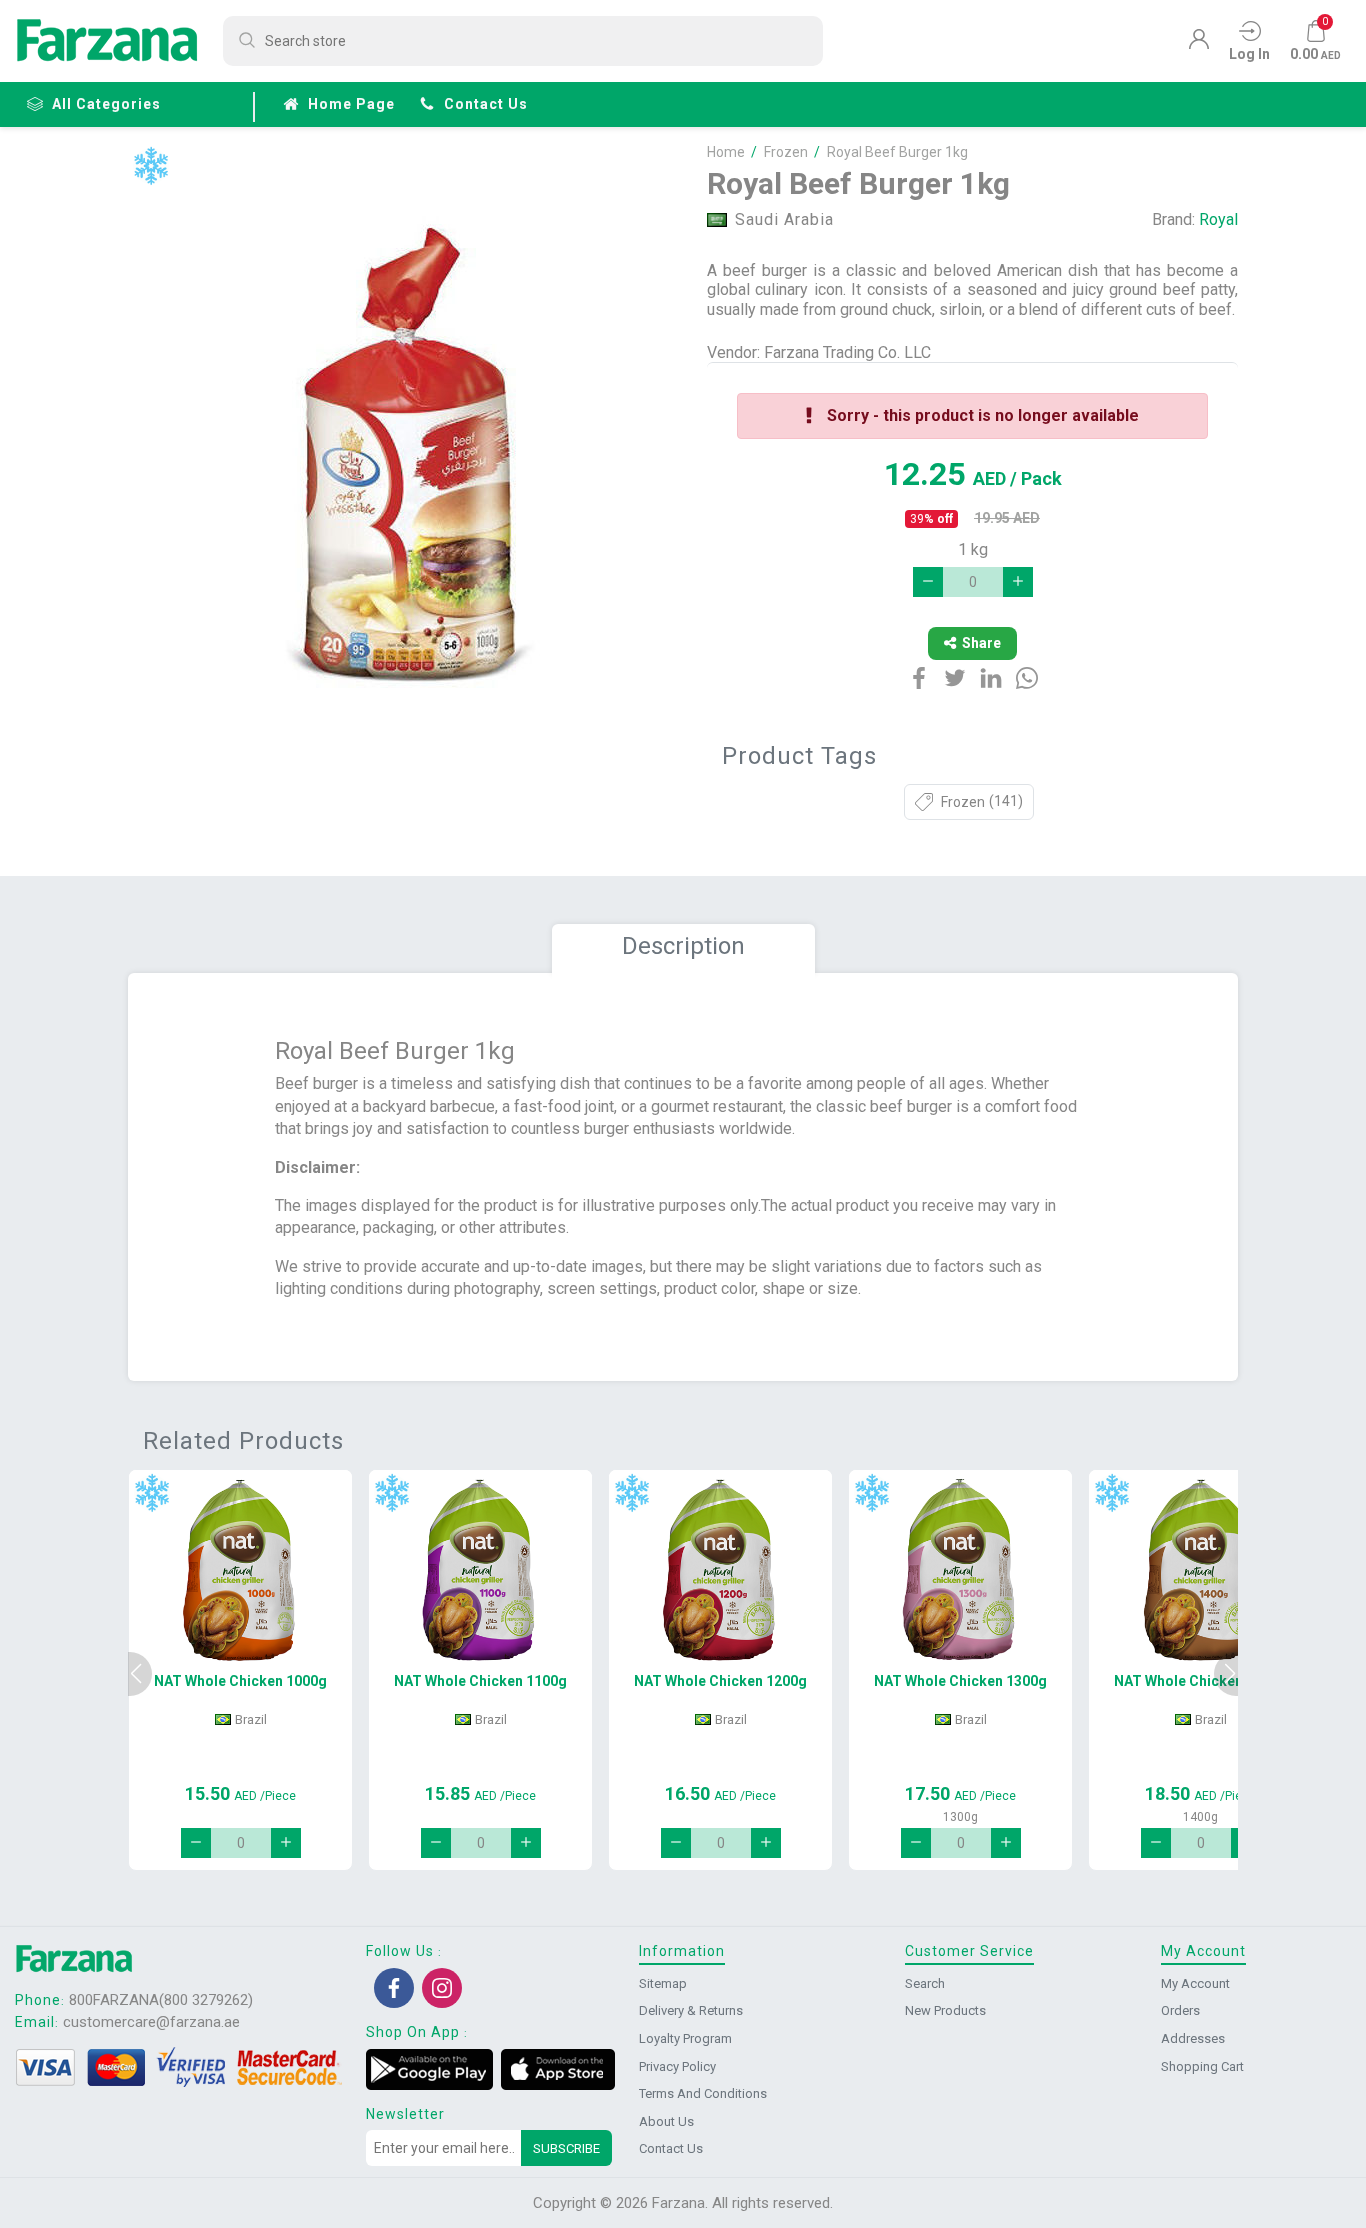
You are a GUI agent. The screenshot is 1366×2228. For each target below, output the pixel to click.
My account (1195, 1983)
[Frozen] (150, 166)
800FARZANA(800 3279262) (161, 2000)
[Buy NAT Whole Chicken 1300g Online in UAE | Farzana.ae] (960, 1570)
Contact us (486, 104)
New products (945, 2010)
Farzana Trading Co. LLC (847, 352)
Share (981, 643)
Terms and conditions (703, 2093)
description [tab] (683, 946)
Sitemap (663, 1983)
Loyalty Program (685, 2038)
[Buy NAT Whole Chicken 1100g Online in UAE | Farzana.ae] (480, 1570)
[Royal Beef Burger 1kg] (406, 458)
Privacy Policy (677, 2066)
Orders (1180, 2010)
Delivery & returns (691, 2010)
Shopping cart (1202, 2066)
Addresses (1193, 2038)
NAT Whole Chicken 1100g (480, 1681)
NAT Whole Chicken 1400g (1200, 1681)
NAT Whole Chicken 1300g (960, 1681)
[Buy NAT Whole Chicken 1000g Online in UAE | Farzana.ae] (240, 1570)
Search (925, 1983)
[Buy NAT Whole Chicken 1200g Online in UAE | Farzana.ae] (720, 1570)
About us (666, 2121)
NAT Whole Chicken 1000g (240, 1681)
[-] (928, 582)
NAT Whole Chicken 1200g (720, 1681)
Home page (351, 104)
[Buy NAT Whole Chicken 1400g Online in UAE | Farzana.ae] (1200, 1570)
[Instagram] (442, 1988)
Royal (1218, 219)
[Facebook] (394, 1988)
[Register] (1199, 44)
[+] (1018, 582)
